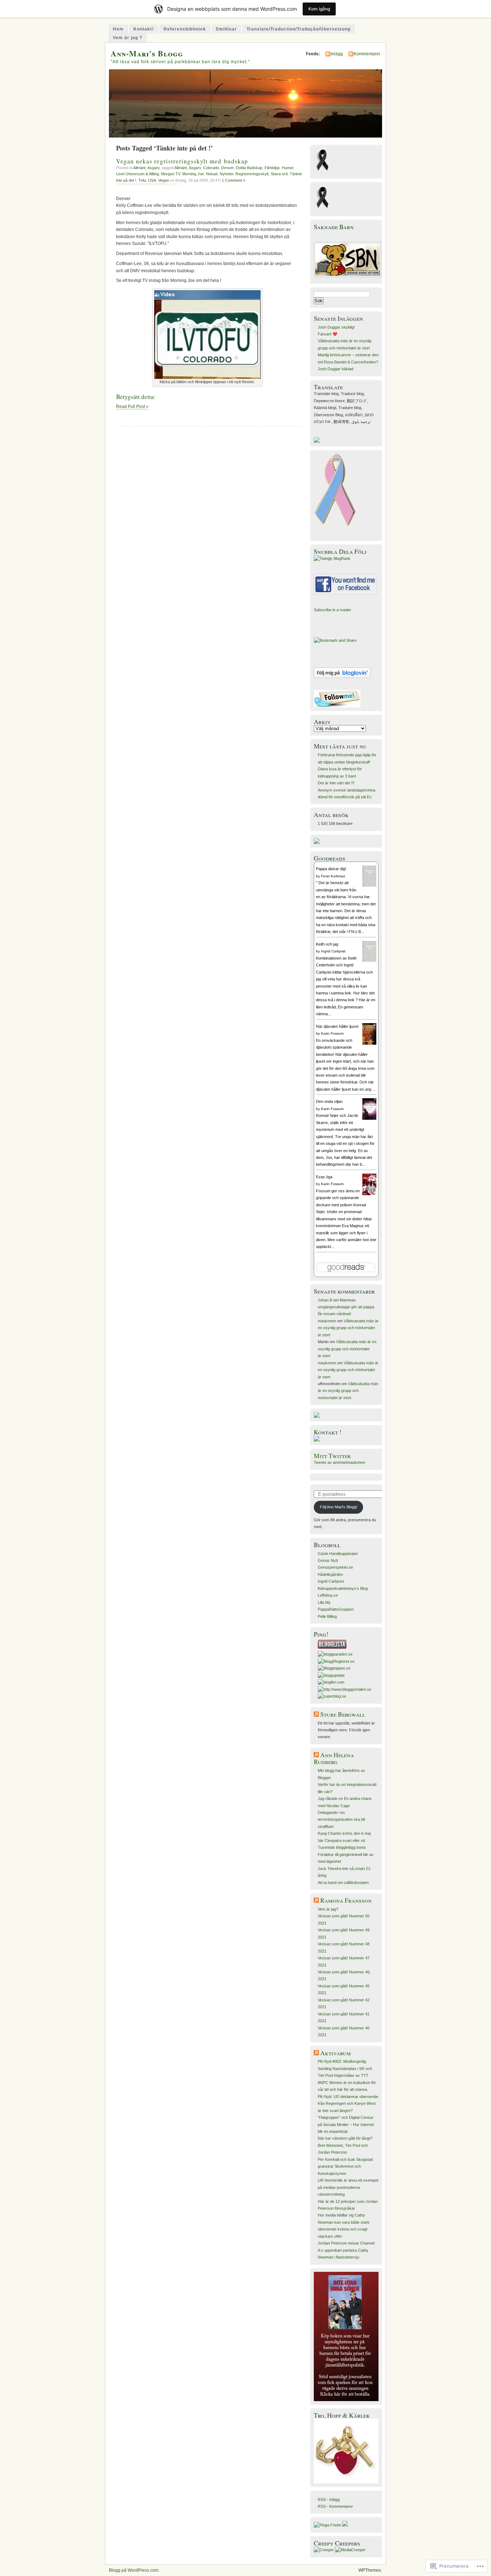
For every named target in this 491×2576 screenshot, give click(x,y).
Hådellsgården (330, 1574)
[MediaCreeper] (350, 2550)
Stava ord (279, 174)
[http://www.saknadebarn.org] (348, 276)
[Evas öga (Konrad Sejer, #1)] (369, 1194)
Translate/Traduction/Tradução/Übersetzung (299, 29)
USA (152, 180)
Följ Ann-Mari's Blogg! (339, 1507)
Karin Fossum (332, 1033)
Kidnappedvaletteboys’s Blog (343, 1588)
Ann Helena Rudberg (334, 1758)
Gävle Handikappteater (338, 1554)
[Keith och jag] (369, 960)
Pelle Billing (327, 1616)
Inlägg (337, 54)
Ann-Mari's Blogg (147, 53)
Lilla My (324, 1602)
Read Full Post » (132, 407)
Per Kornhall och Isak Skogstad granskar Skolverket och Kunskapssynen (345, 2166)
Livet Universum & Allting (137, 174)
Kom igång (319, 9)
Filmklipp (272, 168)
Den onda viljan (329, 1101)
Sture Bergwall (343, 1714)
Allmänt (139, 168)
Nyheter (226, 174)
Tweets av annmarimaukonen (339, 1462)
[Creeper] (324, 2550)
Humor (288, 168)
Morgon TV (171, 174)
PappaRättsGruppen (336, 1609)
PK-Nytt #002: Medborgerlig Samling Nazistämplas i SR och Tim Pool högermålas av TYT (345, 2068)
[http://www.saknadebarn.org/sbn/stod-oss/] (317, 843)
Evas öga (324, 1177)
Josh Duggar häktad (336, 369)
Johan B (325, 1300)
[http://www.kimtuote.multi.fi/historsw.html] (346, 2482)
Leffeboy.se (328, 1595)
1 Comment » (233, 180)
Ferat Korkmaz (333, 876)
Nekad (212, 174)
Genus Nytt (328, 1560)
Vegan (164, 180)
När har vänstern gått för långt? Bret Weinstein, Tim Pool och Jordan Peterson (345, 2145)
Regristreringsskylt (252, 174)
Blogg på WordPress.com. (134, 2570)
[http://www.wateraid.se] (317, 1416)
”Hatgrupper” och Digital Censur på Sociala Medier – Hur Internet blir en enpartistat (346, 2124)
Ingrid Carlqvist (333, 951)
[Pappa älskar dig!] (369, 885)
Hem (118, 29)
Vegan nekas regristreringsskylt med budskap (182, 161)
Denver (227, 168)
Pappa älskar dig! (331, 869)
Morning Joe (193, 174)
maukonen (327, 1321)
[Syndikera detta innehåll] (316, 1714)
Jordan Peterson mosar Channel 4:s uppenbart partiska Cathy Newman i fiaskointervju (346, 2250)
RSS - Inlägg (329, 2500)
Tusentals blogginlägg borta (342, 1847)
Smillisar (226, 29)
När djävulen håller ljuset (337, 1026)
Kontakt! (144, 29)
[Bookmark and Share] (335, 640)
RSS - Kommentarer (335, 2506)
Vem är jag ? (128, 38)
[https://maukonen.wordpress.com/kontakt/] (317, 1440)
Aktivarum (336, 2053)
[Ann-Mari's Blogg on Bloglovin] (342, 677)
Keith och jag (327, 944)
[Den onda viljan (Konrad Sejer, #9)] (369, 1120)
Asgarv (153, 168)
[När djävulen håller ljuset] (369, 1044)
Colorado (211, 168)
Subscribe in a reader (332, 610)
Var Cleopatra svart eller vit (341, 1841)
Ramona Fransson (346, 1900)
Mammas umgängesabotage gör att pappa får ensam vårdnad (346, 1307)
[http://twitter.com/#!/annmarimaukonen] (337, 706)
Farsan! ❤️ (328, 334)
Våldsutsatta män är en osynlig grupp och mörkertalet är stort (348, 1328)
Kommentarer (367, 54)
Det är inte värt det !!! (336, 783)
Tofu (142, 180)
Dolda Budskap (249, 168)
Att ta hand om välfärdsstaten (343, 1883)
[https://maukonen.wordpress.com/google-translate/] (317, 441)
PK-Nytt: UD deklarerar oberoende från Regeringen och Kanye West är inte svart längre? (348, 2104)
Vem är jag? (328, 1909)
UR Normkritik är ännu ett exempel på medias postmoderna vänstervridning (348, 2187)
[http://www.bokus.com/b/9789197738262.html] (346, 2400)
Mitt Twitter (332, 1456)
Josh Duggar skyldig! (336, 327)
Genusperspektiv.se (335, 1567)
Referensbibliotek (185, 29)
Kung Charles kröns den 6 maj (344, 1833)
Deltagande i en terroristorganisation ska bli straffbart (341, 1820)
